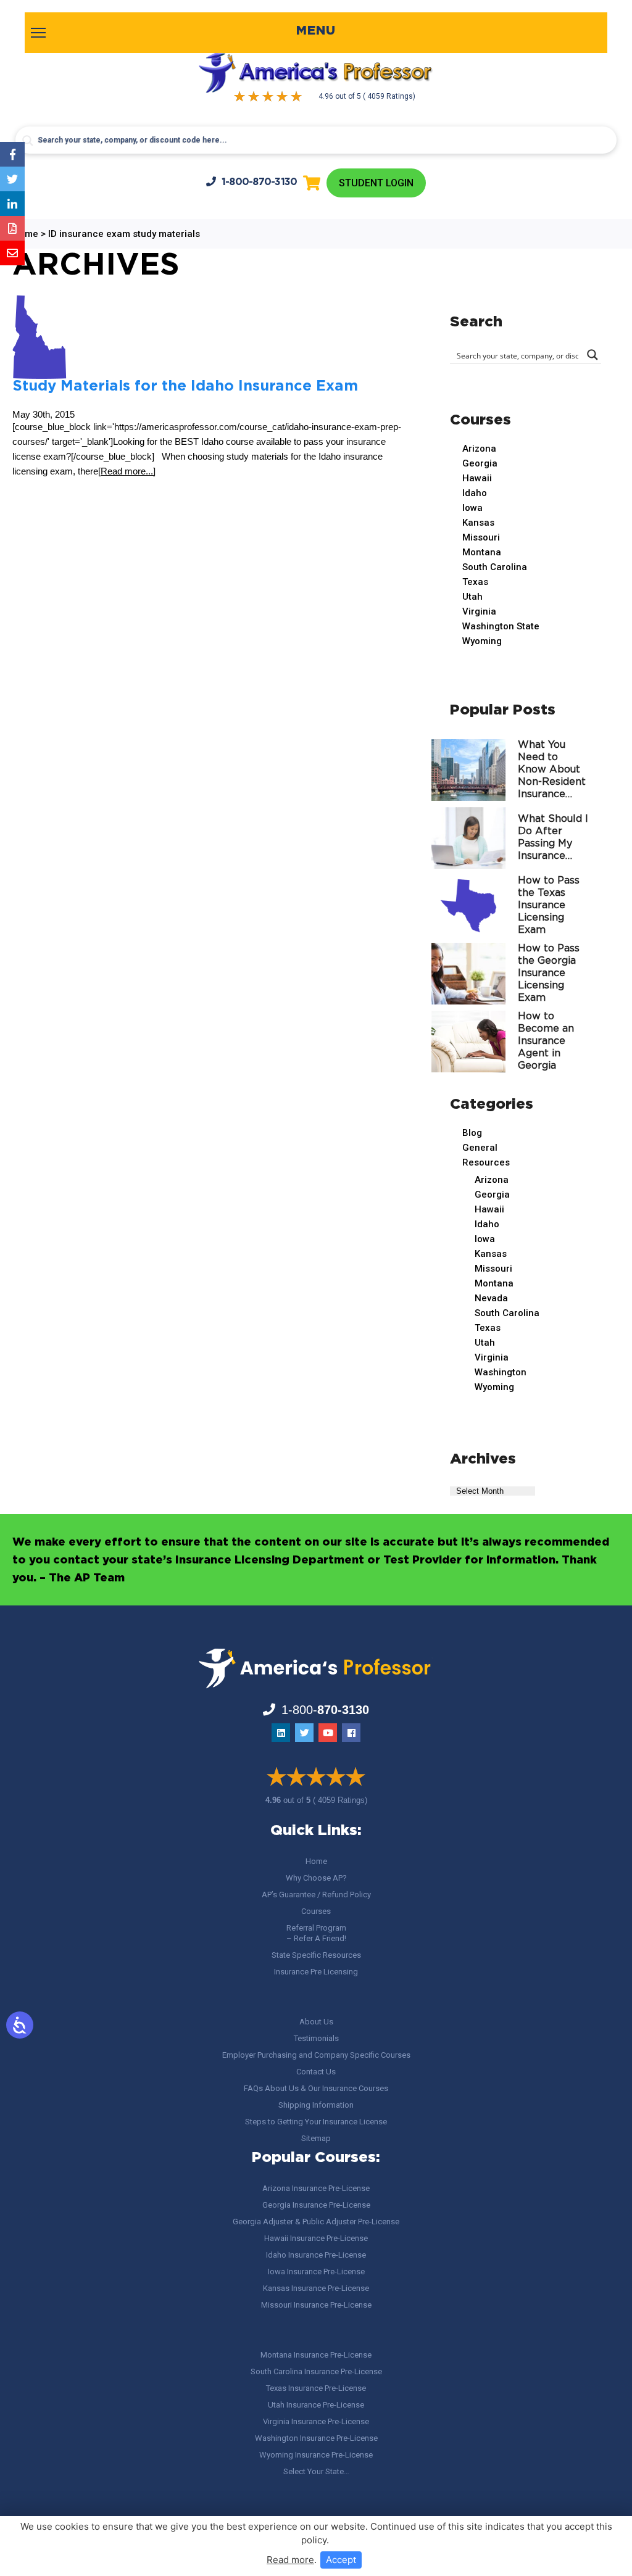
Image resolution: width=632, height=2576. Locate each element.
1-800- (260, 182)
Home (316, 1861)
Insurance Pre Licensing (316, 1972)
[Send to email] (12, 253)
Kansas (478, 523)
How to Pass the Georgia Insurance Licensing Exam (549, 973)
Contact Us (316, 2072)
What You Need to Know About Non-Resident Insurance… (552, 770)
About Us (316, 2022)
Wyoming (482, 641)
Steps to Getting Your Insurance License (316, 2122)
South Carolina (495, 567)
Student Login (376, 183)
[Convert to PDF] (12, 228)
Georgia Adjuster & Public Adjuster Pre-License (316, 2222)
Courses (316, 1911)
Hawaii (477, 478)
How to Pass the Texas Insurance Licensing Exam (549, 905)
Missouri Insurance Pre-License (316, 2305)
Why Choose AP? (316, 1878)
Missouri (481, 537)
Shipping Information (316, 2105)
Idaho (475, 493)
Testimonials (316, 2038)
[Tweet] (12, 179)
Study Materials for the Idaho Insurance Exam (185, 386)
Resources (486, 1162)
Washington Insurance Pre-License (316, 2438)
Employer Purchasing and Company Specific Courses (316, 2055)
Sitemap (316, 2138)
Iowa (472, 508)
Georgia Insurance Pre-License (316, 2205)
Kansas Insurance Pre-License (316, 2288)
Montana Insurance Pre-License (316, 2355)
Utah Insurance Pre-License (316, 2405)
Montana (482, 552)
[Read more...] (127, 471)
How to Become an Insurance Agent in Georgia (546, 1041)
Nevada (491, 1298)
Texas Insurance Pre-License (316, 2388)
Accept (341, 2560)
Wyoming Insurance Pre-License (316, 2455)
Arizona (479, 449)
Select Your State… (316, 2471)
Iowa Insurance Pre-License (316, 2272)
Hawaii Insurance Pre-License (316, 2238)
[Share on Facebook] (12, 154)
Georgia (480, 463)
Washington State (501, 626)
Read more (290, 2560)
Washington (501, 1372)
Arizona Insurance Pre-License (316, 2188)
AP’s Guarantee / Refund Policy (316, 1895)
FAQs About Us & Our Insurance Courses (316, 2088)
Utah (472, 597)
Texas (475, 582)
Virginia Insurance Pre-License (316, 2421)
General (480, 1148)
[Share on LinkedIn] (12, 204)
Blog (472, 1133)
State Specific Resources (316, 1955)
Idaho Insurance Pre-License (316, 2255)
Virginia (479, 611)
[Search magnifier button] (28, 141)
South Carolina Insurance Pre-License (316, 2371)
